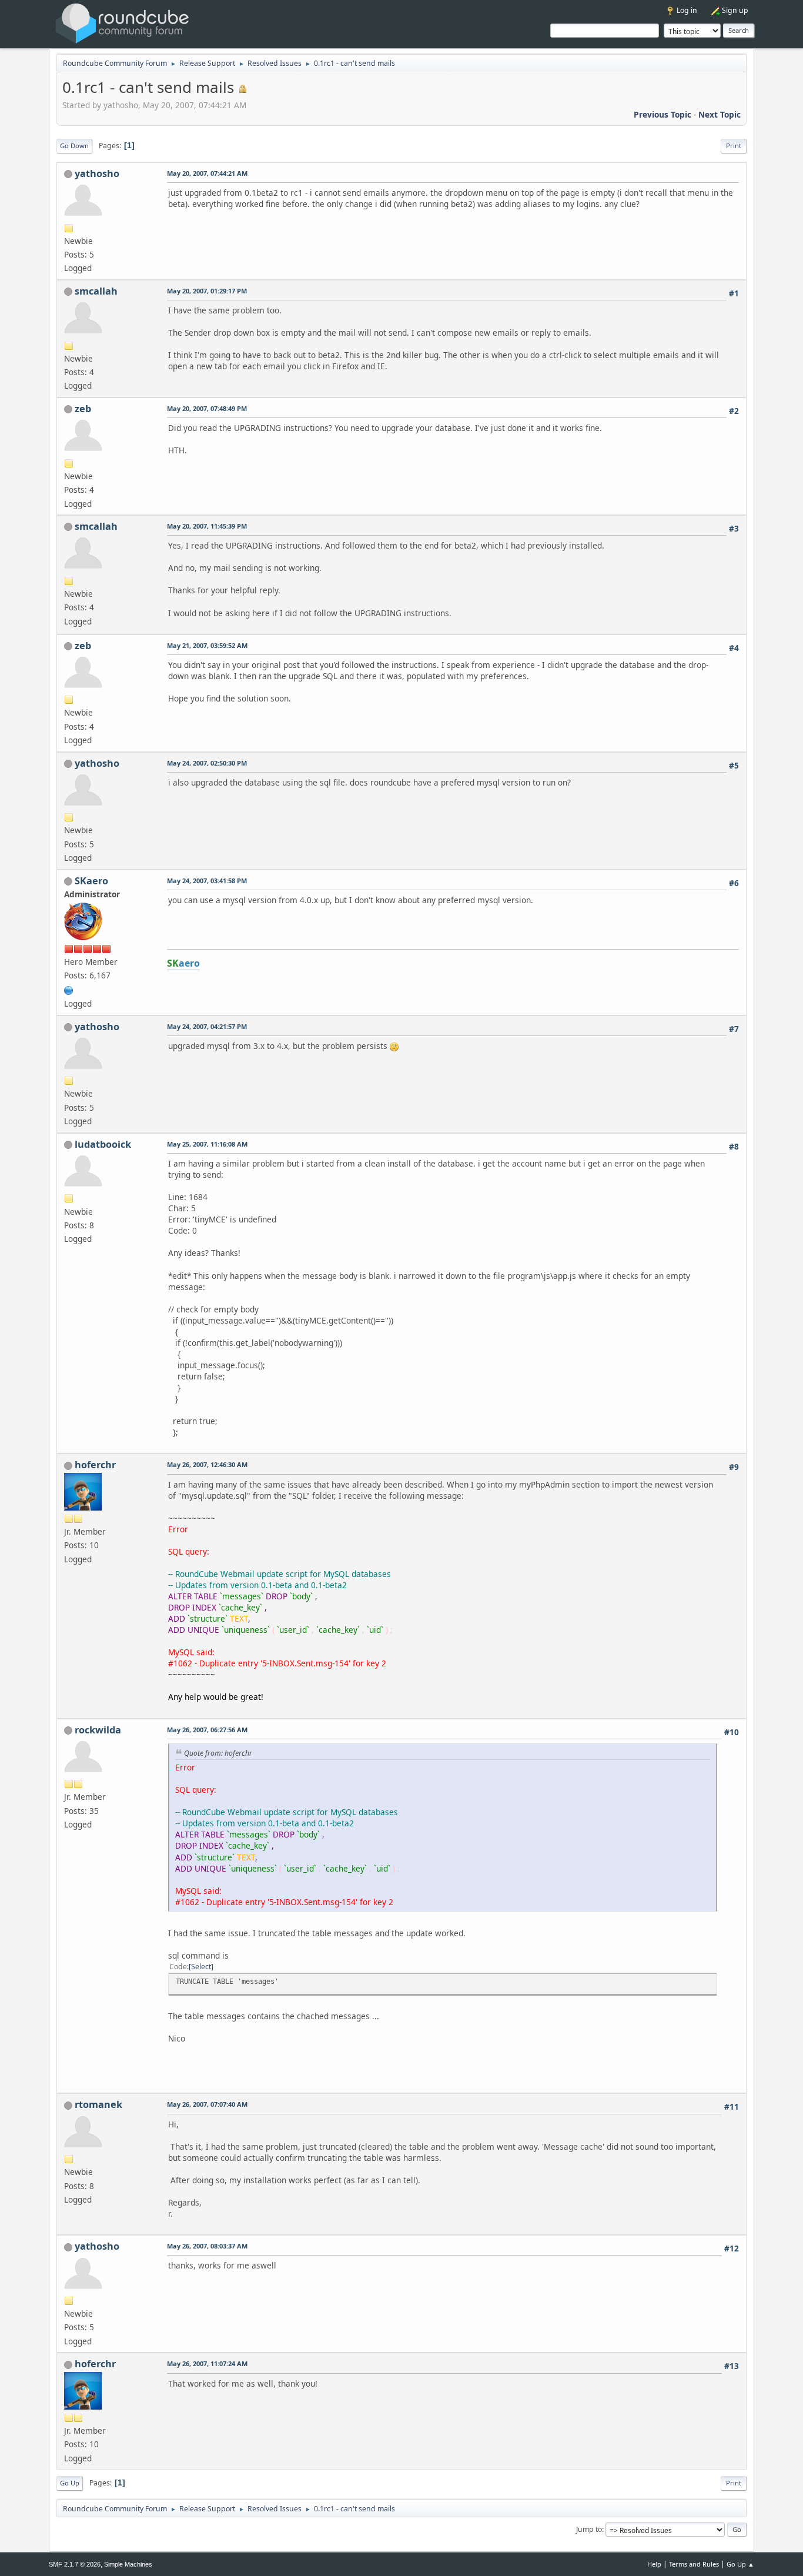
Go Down (74, 146)
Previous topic (663, 114)
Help (654, 2564)
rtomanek (98, 2104)
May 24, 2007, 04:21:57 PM (207, 1026)
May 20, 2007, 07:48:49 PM (207, 408)
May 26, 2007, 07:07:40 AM (207, 2104)
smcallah (96, 291)
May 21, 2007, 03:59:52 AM (207, 645)
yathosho (97, 173)
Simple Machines (128, 2564)
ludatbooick (103, 1144)
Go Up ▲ (740, 2564)
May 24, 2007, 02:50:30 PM (207, 763)
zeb (83, 409)
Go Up (70, 2483)
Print (734, 146)
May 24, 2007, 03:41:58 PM (207, 881)
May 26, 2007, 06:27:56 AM (207, 1730)
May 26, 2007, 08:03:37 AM (207, 2246)
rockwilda (98, 1730)
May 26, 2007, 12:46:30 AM (207, 1464)
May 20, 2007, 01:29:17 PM (207, 291)
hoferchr (95, 1465)
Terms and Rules (694, 2564)
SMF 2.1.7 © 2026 (75, 2564)
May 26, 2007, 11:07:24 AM (207, 2363)
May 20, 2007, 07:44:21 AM (207, 173)
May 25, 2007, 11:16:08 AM (207, 1144)
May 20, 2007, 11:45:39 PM (207, 526)
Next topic (720, 114)
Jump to (589, 2529)
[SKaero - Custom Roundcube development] (69, 989)
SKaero (91, 881)
